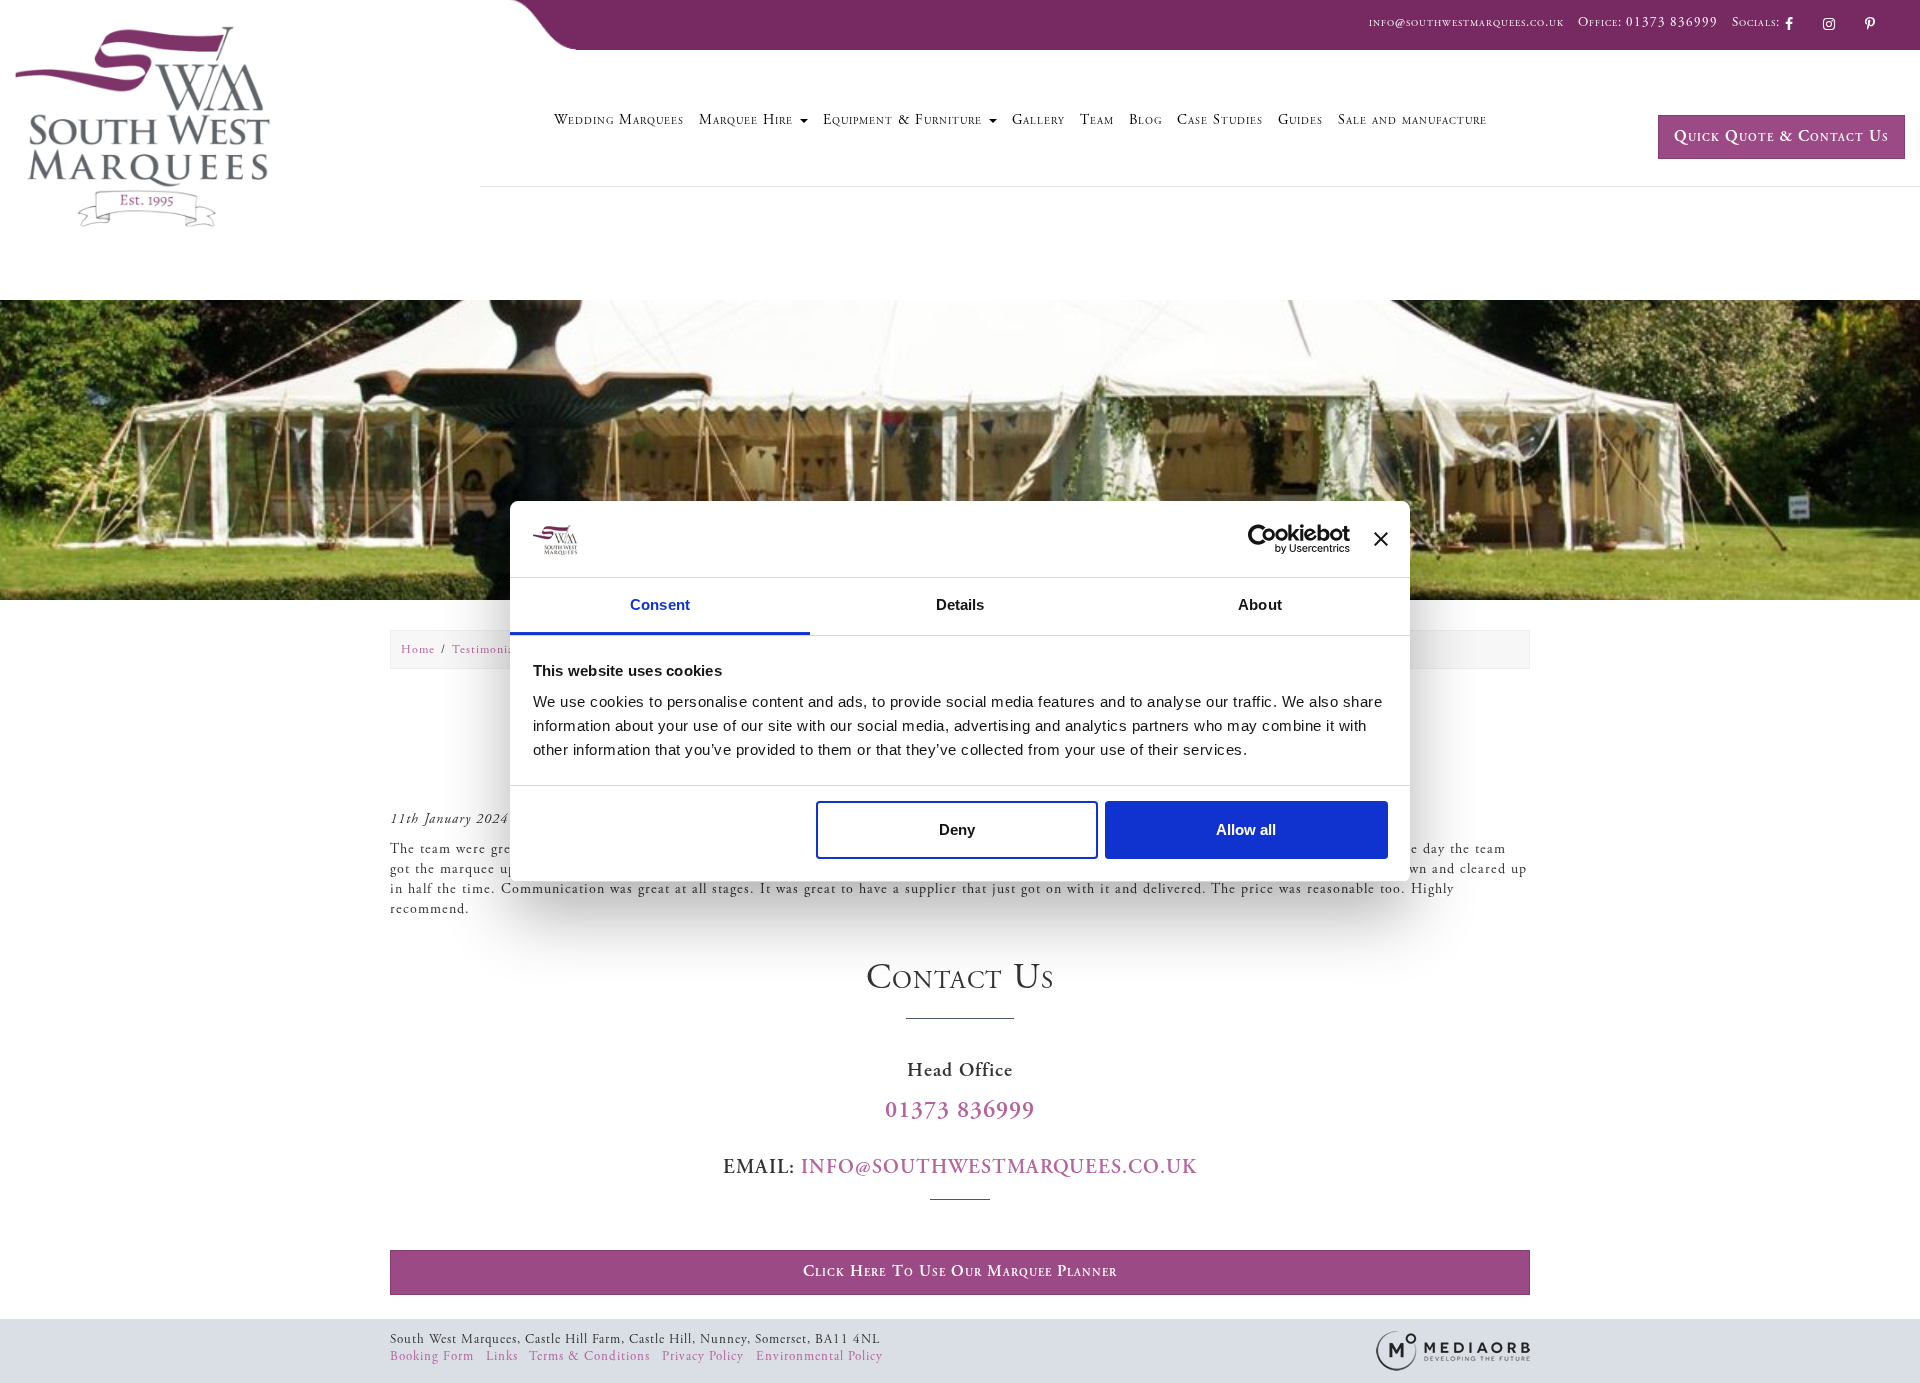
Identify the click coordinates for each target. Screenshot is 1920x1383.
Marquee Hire (748, 120)
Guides (1300, 120)
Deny (957, 829)
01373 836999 (1672, 22)
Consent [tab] (660, 604)
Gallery (1038, 120)
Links (504, 1356)
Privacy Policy (705, 1356)
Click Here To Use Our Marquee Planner (960, 1271)
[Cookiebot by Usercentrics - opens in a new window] (1262, 539)
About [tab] (1260, 604)
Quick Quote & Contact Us (1781, 136)
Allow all (1246, 829)
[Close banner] (1381, 539)
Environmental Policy (819, 1356)
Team (1097, 120)
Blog (1145, 120)
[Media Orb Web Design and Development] (1453, 1349)
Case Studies (1220, 120)
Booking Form (434, 1356)
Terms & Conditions (591, 1356)
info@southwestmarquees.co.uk (1466, 22)
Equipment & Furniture (905, 120)
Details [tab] (960, 604)
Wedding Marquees (619, 120)
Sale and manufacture (1412, 120)
